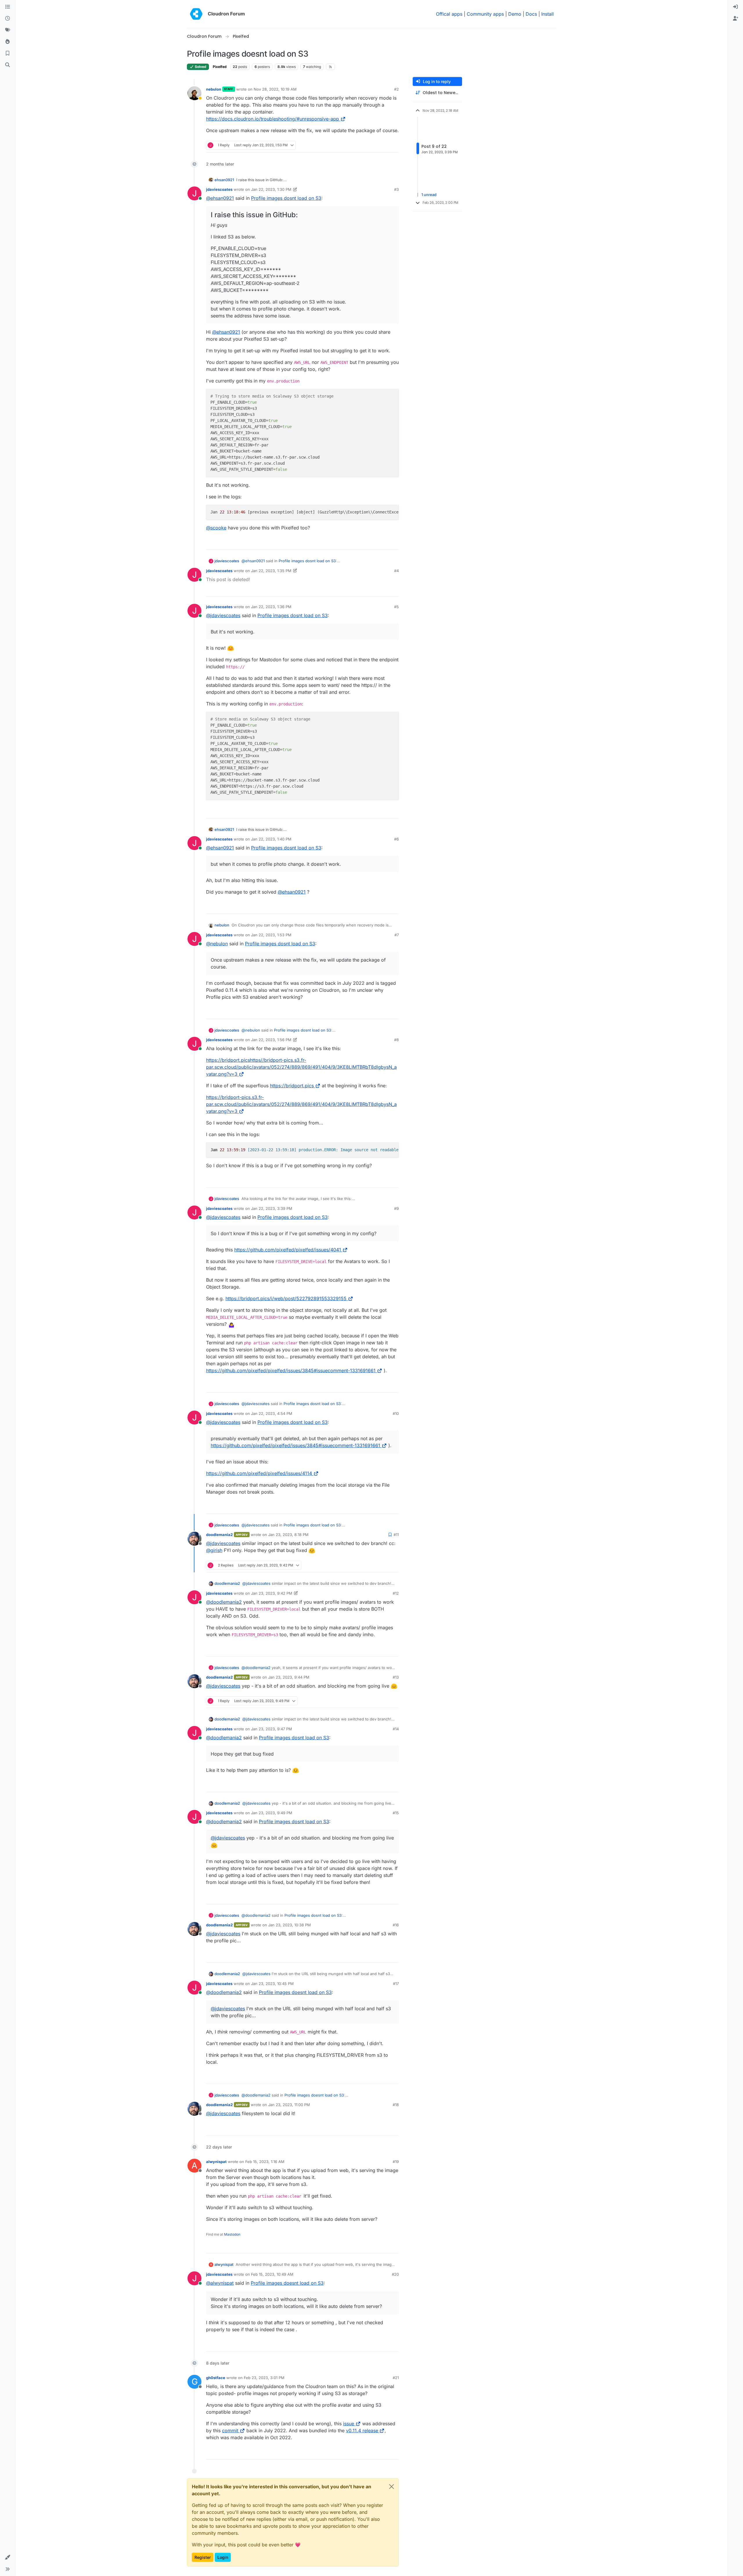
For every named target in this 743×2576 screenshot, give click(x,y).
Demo (515, 14)
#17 (396, 1984)
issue (349, 2424)
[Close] (392, 2487)
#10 (396, 1413)
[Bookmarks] (8, 53)
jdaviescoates (219, 189)
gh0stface (216, 2378)
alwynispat (216, 2162)
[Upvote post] (386, 145)
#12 (396, 1593)
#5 (396, 607)
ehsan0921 (224, 180)
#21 (396, 2378)
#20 (395, 2274)
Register (203, 2557)
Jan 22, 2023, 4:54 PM (272, 1413)
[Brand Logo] (196, 14)
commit (230, 2431)
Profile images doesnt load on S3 (295, 1992)
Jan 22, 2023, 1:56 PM (271, 1040)
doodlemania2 (219, 1535)
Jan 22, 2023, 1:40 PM (271, 839)
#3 (396, 189)
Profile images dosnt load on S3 (286, 198)
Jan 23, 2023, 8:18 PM (288, 1535)
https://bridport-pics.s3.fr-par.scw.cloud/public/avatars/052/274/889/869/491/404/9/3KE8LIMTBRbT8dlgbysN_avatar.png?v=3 (301, 1104)
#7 (397, 935)
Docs (531, 14)
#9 (396, 1208)
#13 (396, 1677)
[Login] (735, 7)
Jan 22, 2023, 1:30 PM (271, 189)
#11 (396, 1535)
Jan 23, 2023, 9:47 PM (272, 1729)
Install (548, 14)
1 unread (429, 195)
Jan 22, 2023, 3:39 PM (272, 1208)
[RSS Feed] (330, 67)
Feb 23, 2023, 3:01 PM (264, 2378)
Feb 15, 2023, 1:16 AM (265, 2162)
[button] (8, 2557)
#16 (396, 1925)
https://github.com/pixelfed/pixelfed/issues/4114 (259, 1473)
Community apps (485, 14)
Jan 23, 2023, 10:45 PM (272, 1984)
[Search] (8, 65)
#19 (396, 2162)
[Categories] (8, 7)
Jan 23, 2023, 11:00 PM (289, 2105)
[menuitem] (735, 7)
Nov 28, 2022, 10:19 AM (275, 89)
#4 (396, 571)
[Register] (735, 19)
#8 (396, 1040)
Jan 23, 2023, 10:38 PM (290, 1925)
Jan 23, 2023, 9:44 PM (289, 1677)
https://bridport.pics (292, 1086)
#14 (396, 1729)
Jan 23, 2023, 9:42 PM (272, 1593)
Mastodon (232, 2234)
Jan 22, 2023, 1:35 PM (271, 571)
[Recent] (8, 19)
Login (223, 2557)
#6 (396, 839)
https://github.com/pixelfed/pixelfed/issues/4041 (288, 1250)
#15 (396, 1813)
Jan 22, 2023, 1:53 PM (271, 935)
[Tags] (8, 30)
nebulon (214, 89)
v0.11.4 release (362, 2431)
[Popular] (8, 42)
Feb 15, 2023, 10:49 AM (272, 2274)
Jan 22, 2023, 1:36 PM (271, 607)
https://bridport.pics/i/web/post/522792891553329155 (286, 1298)
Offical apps (449, 14)
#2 (396, 89)
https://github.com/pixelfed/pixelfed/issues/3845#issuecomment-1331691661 (291, 1370)
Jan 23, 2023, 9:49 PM (272, 1813)
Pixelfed (220, 67)
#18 (396, 2105)
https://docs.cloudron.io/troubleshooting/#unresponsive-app (273, 119)
